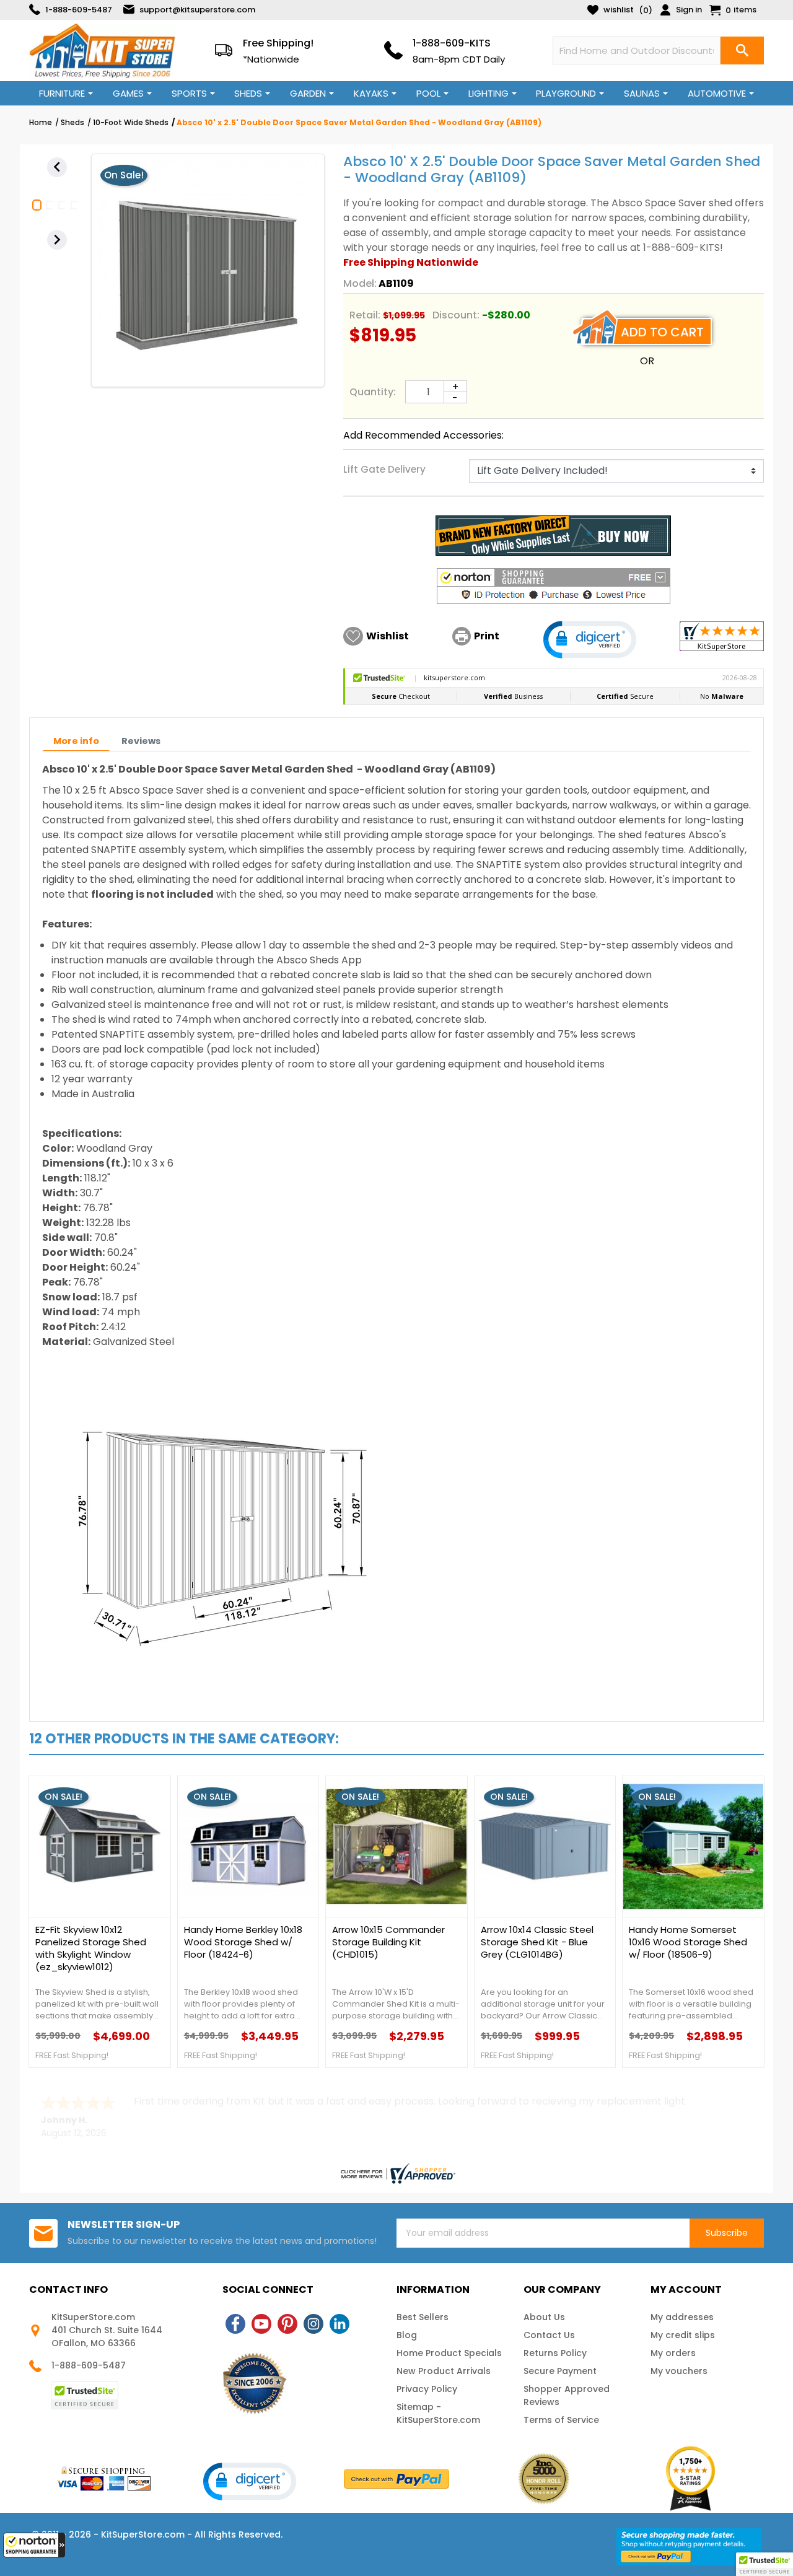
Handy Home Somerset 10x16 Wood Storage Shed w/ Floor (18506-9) (688, 1942)
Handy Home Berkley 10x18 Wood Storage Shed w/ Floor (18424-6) (243, 1942)
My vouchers (679, 2371)
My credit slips (683, 2335)
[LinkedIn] (340, 2324)
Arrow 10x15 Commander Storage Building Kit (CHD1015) (388, 1942)
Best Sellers (423, 2317)
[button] (34, 2545)
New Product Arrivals (444, 2371)
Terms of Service (561, 2420)
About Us (544, 2317)
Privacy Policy (427, 2389)
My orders (673, 2353)
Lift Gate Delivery (384, 469)
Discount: (456, 315)
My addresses (682, 2317)
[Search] (742, 50)
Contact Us (549, 2335)
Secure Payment (560, 2371)
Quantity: (373, 392)
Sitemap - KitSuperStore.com (438, 2413)
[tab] (76, 741)
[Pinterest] (287, 2324)
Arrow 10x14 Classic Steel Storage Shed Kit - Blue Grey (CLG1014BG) (537, 1942)
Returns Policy (555, 2353)
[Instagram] (313, 2324)
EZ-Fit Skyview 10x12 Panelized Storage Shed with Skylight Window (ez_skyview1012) (91, 1948)
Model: (360, 283)
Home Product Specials (449, 2353)
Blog (407, 2335)
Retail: (365, 315)
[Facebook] (235, 2324)
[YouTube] (261, 2324)
